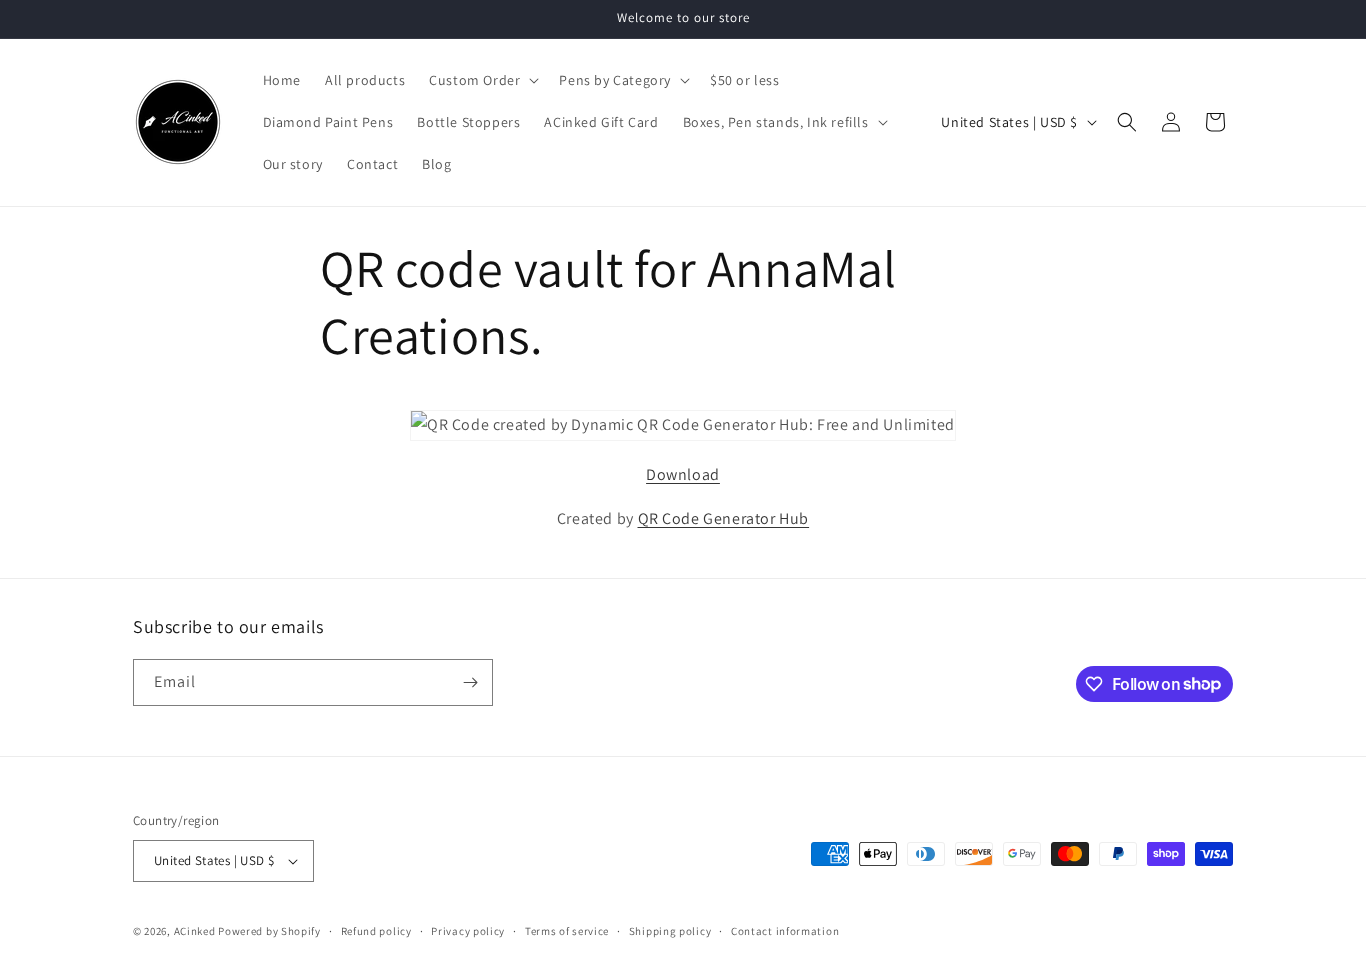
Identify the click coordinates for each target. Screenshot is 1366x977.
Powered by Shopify (269, 931)
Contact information (785, 931)
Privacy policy (468, 931)
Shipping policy (670, 931)
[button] (482, 80)
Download (683, 474)
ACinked (195, 931)
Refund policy (376, 931)
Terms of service (567, 931)
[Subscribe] (470, 682)
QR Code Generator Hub (724, 518)
